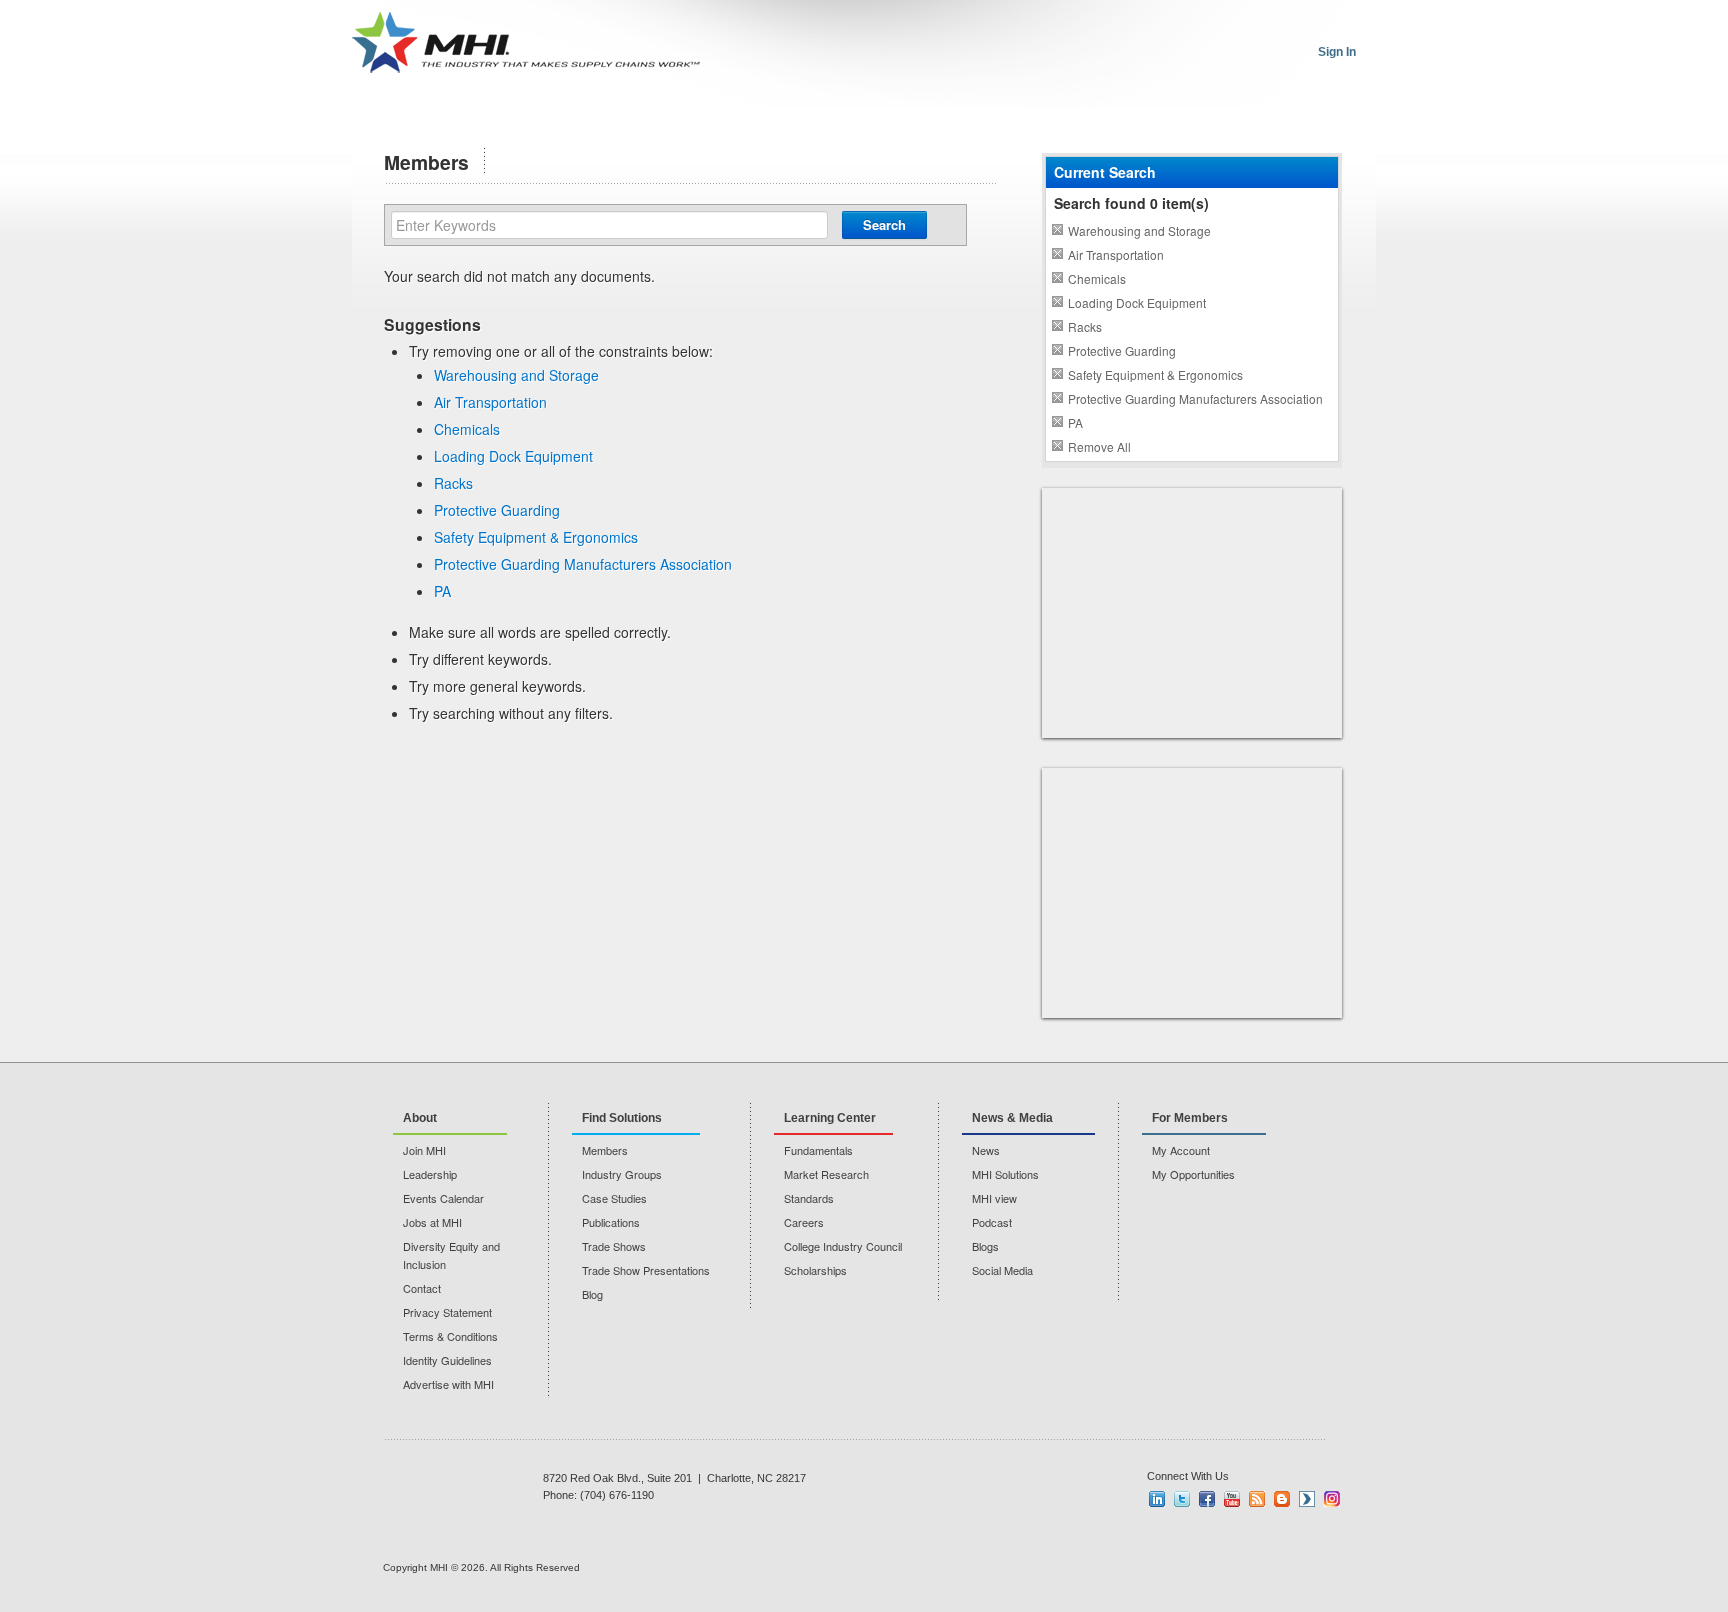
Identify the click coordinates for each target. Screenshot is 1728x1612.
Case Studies (614, 1198)
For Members (1190, 1118)
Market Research (826, 1174)
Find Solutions (622, 1118)
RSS (1257, 1499)
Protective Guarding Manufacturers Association (583, 564)
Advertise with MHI (448, 1384)
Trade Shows (614, 1246)
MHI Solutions (1005, 1174)
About (420, 1118)
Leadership (430, 1174)
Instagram (1332, 1499)
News (986, 1150)
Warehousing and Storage (516, 375)
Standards (809, 1198)
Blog (592, 1294)
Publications (611, 1222)
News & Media (1012, 1118)
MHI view (994, 1198)
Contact (422, 1288)
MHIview (1307, 1499)
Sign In (1337, 52)
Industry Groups (622, 1174)
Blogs (985, 1246)
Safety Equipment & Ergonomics (536, 537)
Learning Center (830, 1118)
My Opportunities (1193, 1174)
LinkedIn (1157, 1499)
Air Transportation (490, 402)
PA (442, 591)
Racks (453, 483)
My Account (1181, 1150)
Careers (804, 1222)
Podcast (992, 1222)
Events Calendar (443, 1198)
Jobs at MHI (432, 1222)
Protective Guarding (497, 510)
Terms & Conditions (450, 1336)
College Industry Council (843, 1246)
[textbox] (609, 225)
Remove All (1099, 446)
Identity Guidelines (447, 1360)
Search (884, 224)
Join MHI (424, 1150)
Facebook (1207, 1499)
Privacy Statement (447, 1312)
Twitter (1182, 1499)
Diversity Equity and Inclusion (451, 1255)
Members (605, 1150)
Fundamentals (818, 1150)
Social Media (1002, 1270)
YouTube (1232, 1499)
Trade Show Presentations (646, 1270)
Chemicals (467, 429)
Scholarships (815, 1270)
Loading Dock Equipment (513, 456)
